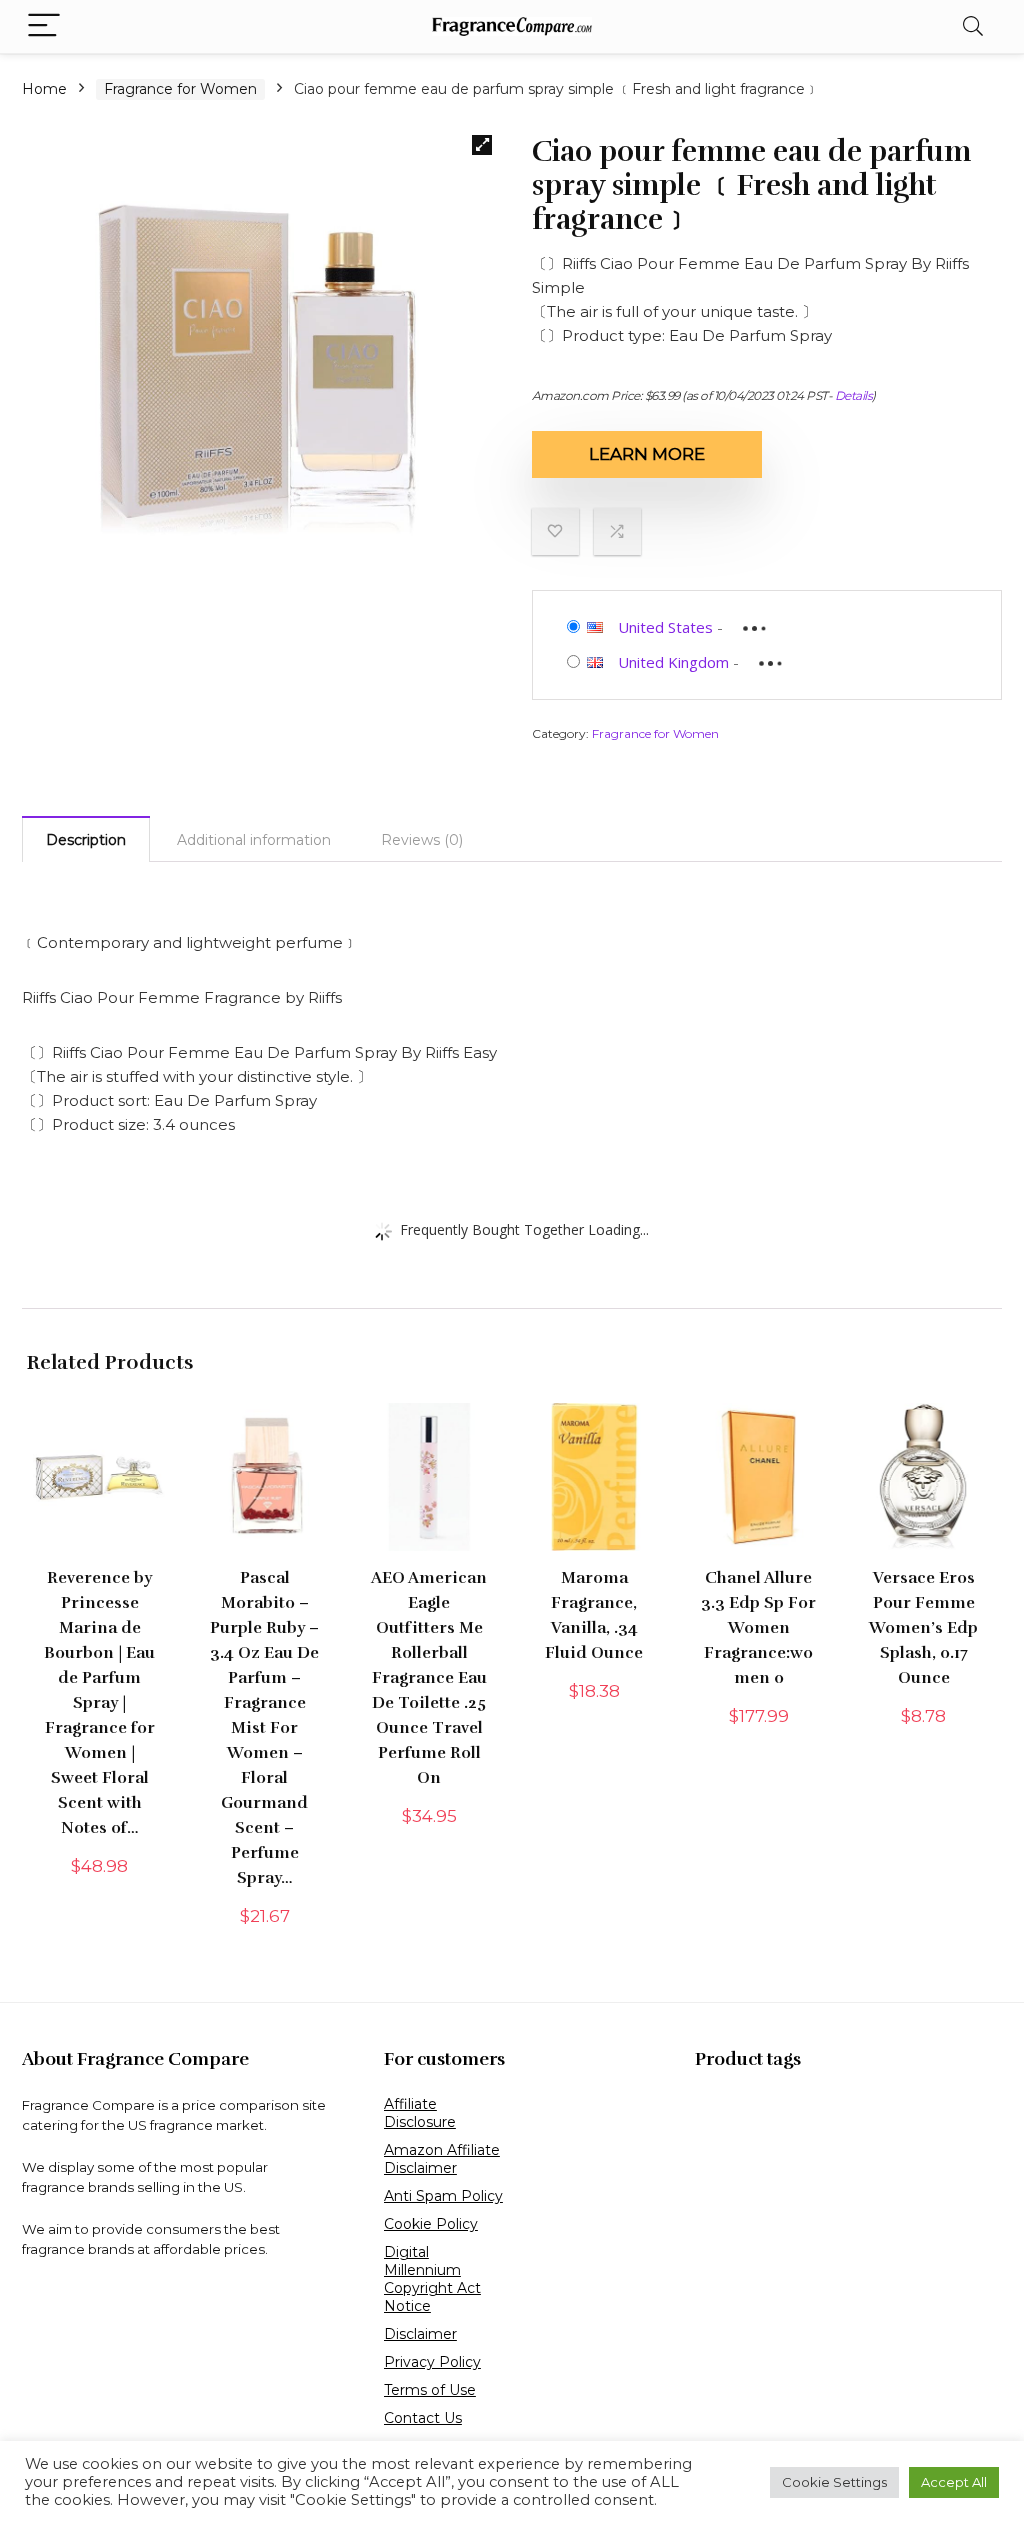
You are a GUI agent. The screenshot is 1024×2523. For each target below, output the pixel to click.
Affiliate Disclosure (420, 2113)
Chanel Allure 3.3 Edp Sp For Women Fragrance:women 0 (758, 1628)
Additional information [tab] (254, 840)
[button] (482, 145)
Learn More (647, 454)
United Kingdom (673, 662)
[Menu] (44, 26)
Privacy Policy (432, 2362)
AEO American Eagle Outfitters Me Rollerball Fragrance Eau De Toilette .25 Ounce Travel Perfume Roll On (429, 1678)
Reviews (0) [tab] (422, 840)
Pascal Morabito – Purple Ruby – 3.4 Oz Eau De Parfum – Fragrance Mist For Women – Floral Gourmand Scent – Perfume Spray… (264, 1728)
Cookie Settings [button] (834, 2482)
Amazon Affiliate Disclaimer (442, 2159)
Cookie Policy (431, 2224)
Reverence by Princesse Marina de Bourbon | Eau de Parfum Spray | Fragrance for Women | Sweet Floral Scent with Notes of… (99, 1703)
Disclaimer (420, 2334)
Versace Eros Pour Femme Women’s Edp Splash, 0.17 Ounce (923, 1628)
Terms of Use (430, 2390)
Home (44, 89)
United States (665, 627)
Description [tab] (86, 840)
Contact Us (423, 2418)
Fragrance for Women (180, 89)
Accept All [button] (954, 2482)
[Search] (973, 26)
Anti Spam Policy (443, 2196)
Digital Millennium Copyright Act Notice (432, 2279)
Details (854, 395)
